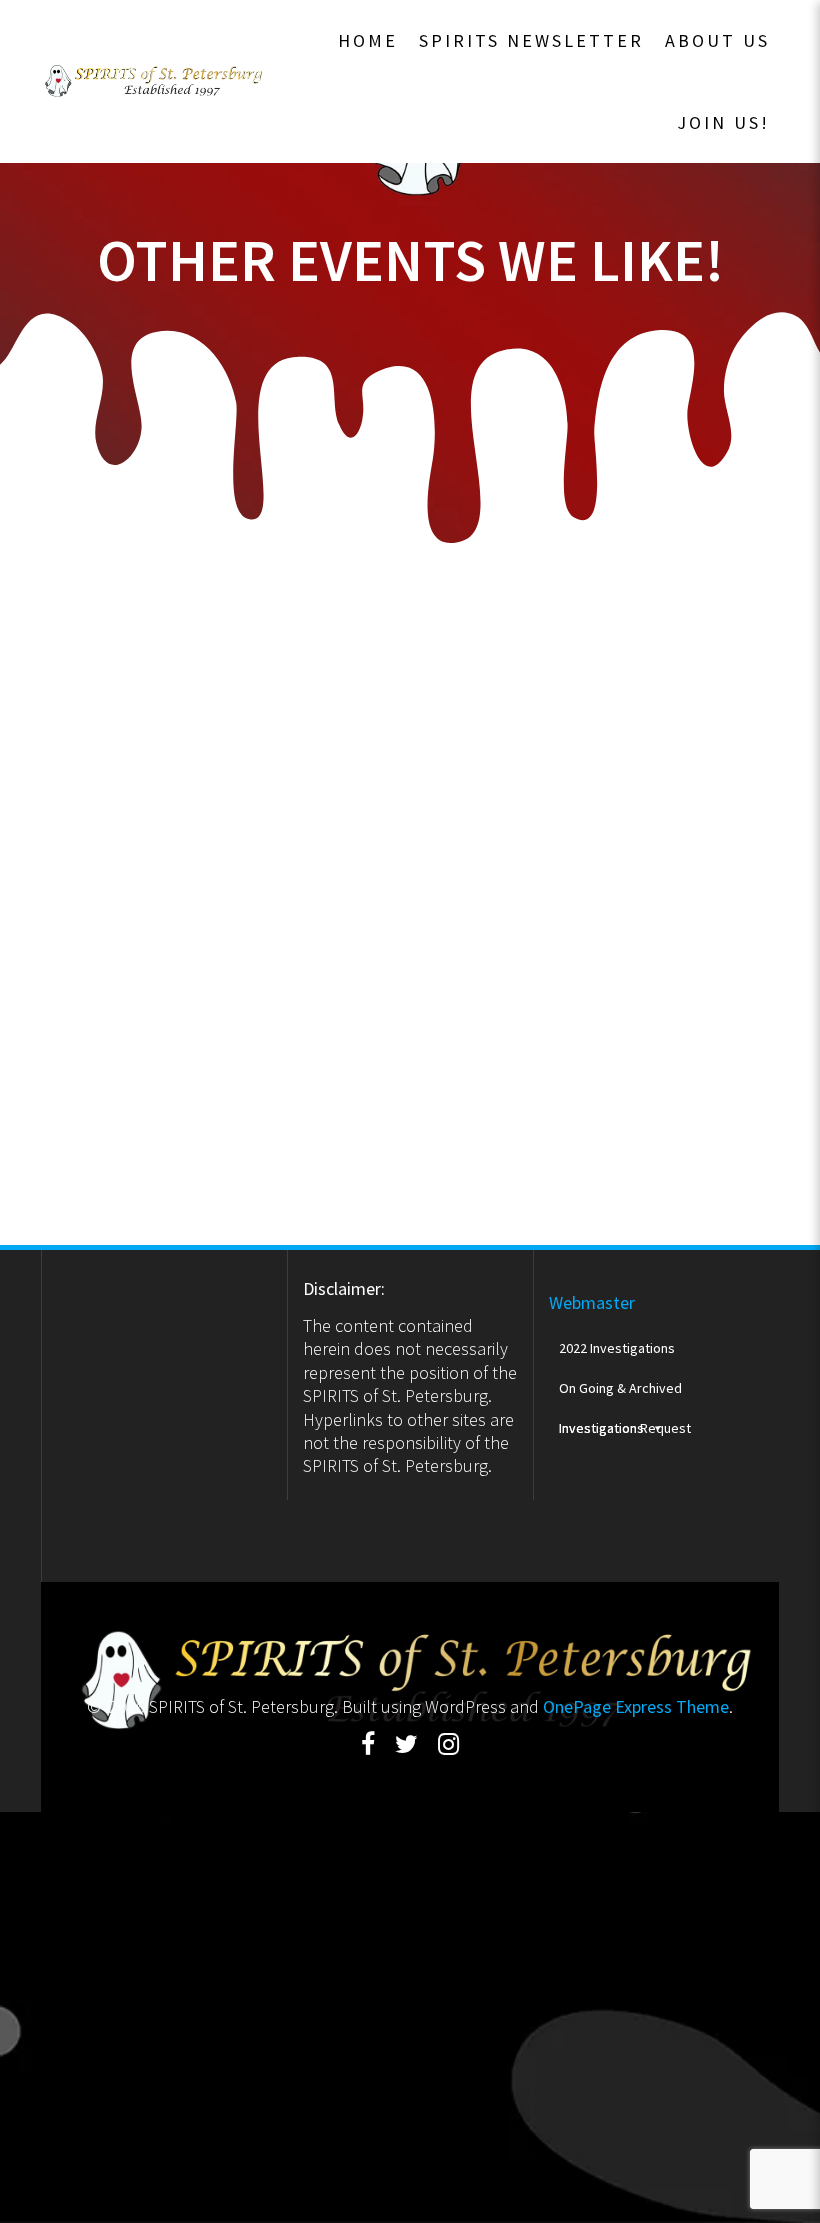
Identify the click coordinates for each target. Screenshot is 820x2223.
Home (368, 40)
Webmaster (592, 1302)
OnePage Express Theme (636, 1706)
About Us (717, 40)
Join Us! (723, 122)
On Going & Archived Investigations (620, 1393)
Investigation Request (625, 1428)
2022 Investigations (617, 1348)
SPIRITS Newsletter (531, 40)
